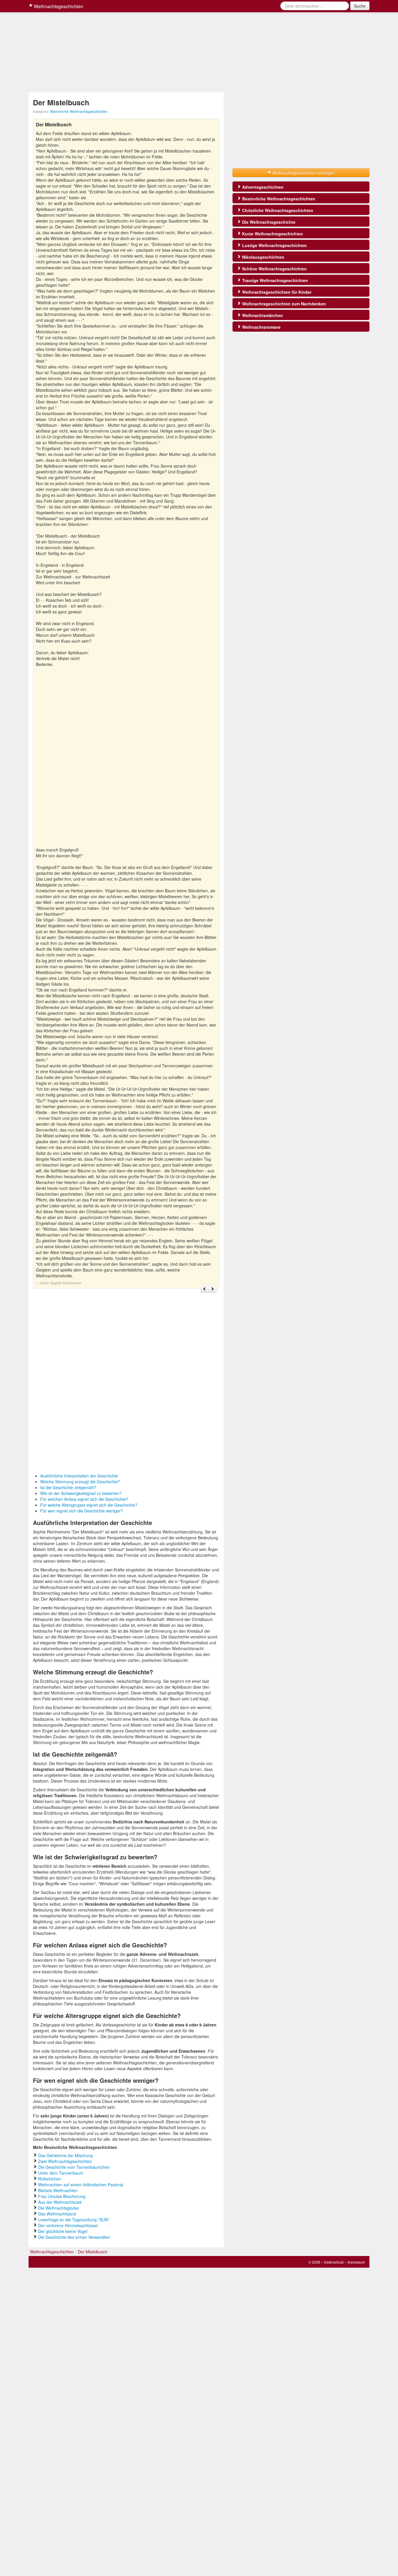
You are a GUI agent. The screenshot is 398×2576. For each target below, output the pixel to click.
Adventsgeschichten (262, 187)
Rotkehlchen (50, 2179)
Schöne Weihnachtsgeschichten (274, 269)
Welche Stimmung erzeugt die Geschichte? (80, 1482)
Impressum (356, 2262)
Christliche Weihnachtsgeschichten (277, 210)
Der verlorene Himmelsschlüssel (68, 2225)
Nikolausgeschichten (263, 257)
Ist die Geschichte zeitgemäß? (68, 1487)
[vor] (212, 1289)
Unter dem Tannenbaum (61, 2173)
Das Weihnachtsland (57, 2214)
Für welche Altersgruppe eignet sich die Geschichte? (89, 1505)
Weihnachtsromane (261, 327)
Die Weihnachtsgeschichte (268, 222)
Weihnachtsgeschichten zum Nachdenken (283, 304)
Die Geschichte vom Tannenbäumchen (74, 2167)
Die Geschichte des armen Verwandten (74, 2237)
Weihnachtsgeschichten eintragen (303, 173)
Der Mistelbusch (93, 2252)
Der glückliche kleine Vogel (63, 2231)
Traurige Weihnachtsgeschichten (274, 280)
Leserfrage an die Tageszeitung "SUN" (74, 2220)
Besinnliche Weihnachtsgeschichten (79, 111)
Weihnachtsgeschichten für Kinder (276, 292)
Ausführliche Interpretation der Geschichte (79, 1476)
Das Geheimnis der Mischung (65, 2155)
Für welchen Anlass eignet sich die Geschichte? (84, 1499)
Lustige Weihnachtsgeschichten (274, 245)
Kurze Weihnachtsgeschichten (272, 234)
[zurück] (205, 1289)
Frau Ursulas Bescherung (62, 2196)
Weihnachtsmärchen (262, 315)
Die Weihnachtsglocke (59, 2208)
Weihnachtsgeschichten (58, 6)
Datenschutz (334, 2262)
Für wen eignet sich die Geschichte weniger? (82, 1511)
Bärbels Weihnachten (58, 2190)
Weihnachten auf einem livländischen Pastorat (81, 2185)
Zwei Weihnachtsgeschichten (65, 2161)
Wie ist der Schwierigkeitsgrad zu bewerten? (81, 1493)
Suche (360, 6)
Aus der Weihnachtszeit (60, 2202)
